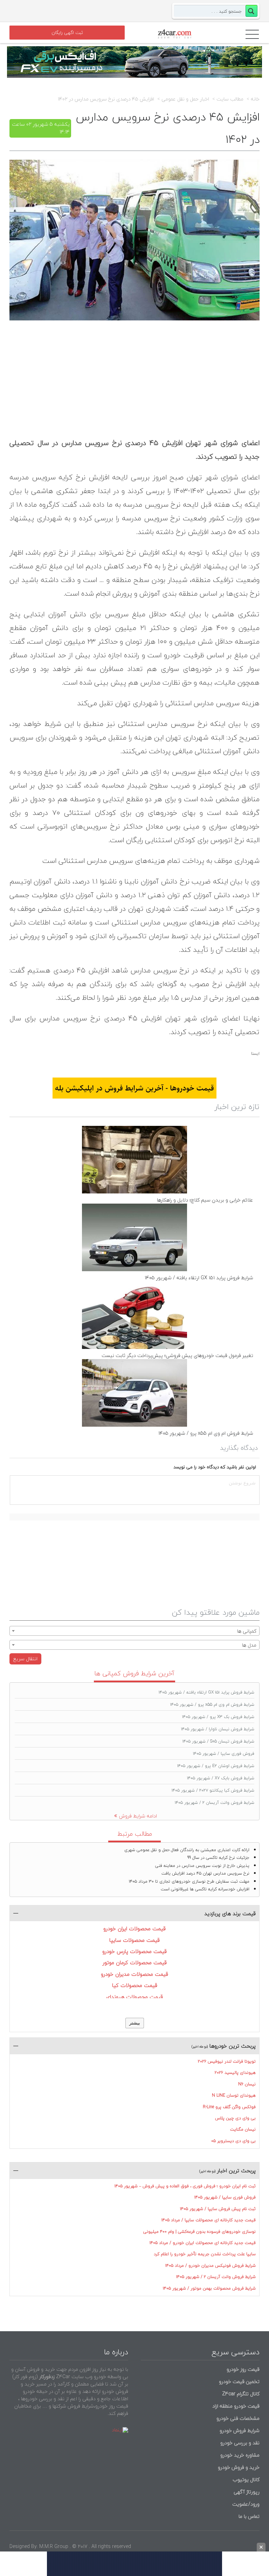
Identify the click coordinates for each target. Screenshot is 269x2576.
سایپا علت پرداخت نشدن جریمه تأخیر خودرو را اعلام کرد (205, 2254)
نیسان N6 (247, 2084)
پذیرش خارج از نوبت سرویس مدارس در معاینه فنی (202, 1866)
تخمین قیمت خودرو (239, 2381)
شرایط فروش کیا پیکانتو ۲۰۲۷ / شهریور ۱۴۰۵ (213, 1790)
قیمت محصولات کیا (135, 1985)
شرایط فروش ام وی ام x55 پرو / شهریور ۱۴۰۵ (206, 1433)
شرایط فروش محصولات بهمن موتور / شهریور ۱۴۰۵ (209, 2288)
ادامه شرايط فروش (138, 1816)
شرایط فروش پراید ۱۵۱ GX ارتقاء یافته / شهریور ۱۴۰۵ (199, 1278)
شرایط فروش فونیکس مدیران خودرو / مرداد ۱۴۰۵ (211, 2266)
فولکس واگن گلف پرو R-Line (229, 2107)
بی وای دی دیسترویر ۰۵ (233, 2141)
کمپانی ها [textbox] (247, 1631)
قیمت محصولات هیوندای (134, 1997)
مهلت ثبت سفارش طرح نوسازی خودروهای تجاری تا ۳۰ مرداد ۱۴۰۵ (189, 1881)
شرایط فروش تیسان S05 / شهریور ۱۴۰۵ (218, 1741)
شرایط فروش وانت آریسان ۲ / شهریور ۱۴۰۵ (215, 1803)
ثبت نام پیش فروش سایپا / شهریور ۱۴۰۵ (218, 2209)
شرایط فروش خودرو (240, 2430)
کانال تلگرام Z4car (241, 2394)
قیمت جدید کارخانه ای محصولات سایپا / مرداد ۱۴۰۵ (209, 2220)
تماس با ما (249, 2516)
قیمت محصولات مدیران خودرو (134, 1974)
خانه (255, 99)
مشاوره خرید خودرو (239, 2455)
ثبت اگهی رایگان (67, 33)
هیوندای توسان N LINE (234, 2095)
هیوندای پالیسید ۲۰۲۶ (235, 2073)
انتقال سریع (25, 1659)
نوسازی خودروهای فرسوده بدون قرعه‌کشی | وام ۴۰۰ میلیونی (199, 2232)
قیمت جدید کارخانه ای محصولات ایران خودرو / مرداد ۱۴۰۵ (203, 2243)
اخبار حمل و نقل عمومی (185, 99)
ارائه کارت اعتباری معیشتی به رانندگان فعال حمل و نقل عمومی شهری (187, 1850)
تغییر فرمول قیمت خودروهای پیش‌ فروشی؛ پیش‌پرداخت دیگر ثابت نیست (177, 1355)
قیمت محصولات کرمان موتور (135, 1962)
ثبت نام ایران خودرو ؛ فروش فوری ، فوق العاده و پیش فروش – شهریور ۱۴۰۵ (185, 2186)
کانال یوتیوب (245, 2480)
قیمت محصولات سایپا (134, 1940)
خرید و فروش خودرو (238, 2467)
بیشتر (135, 2023)
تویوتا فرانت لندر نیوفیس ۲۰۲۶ (227, 2061)
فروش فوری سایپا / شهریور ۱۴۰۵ (224, 1754)
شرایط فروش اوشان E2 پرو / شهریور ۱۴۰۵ (216, 1766)
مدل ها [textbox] (249, 1645)
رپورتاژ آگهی (247, 2492)
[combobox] (134, 1631)
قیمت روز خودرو (243, 2369)
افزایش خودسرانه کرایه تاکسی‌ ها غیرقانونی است (205, 1889)
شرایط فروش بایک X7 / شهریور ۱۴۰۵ (221, 1778)
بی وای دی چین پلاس (235, 2118)
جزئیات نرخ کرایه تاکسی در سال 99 (218, 1858)
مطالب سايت (230, 99)
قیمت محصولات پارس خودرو (134, 1951)
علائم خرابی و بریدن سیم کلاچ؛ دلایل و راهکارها (205, 1200)
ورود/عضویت (246, 2504)
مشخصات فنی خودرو (237, 2418)
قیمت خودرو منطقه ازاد (236, 2406)
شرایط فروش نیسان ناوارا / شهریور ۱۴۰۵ (218, 1729)
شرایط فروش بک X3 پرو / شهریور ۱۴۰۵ (218, 1717)
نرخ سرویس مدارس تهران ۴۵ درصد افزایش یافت (205, 1873)
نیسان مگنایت (243, 2129)
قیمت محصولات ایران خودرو (134, 1928)
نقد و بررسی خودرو (240, 2443)
